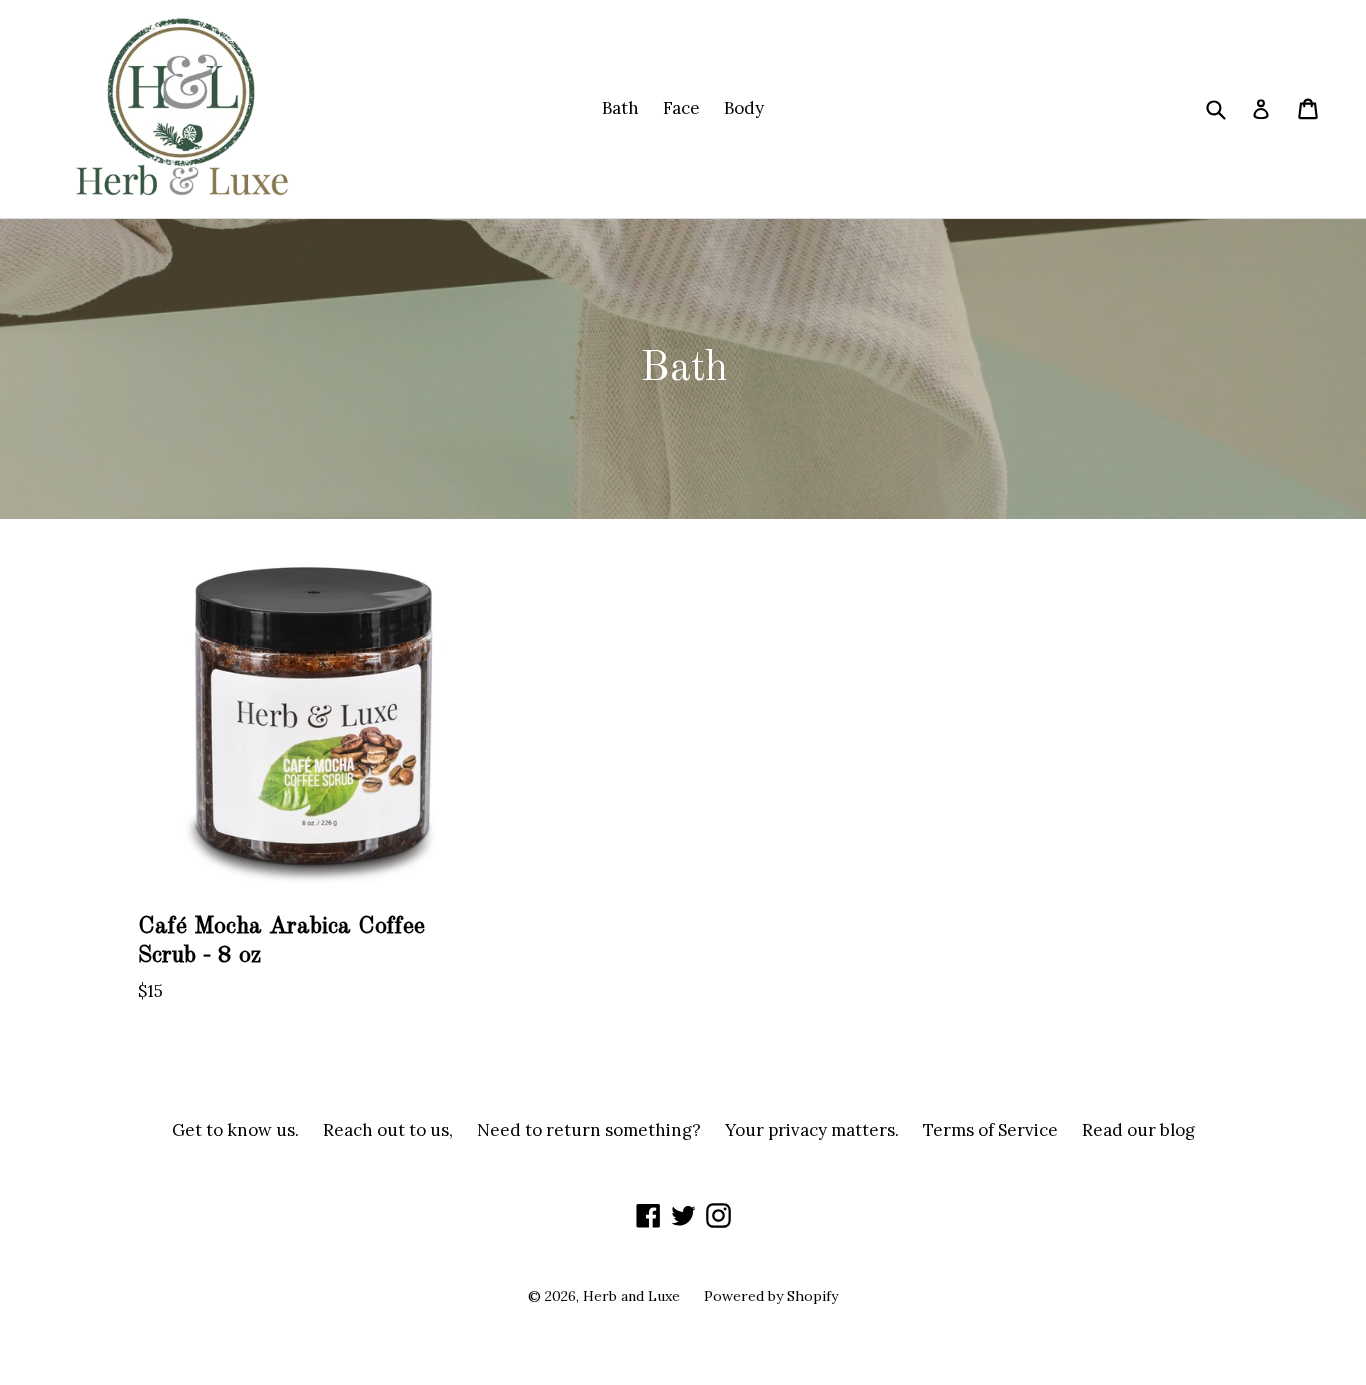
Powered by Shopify (771, 1296)
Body (744, 108)
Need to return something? (589, 1130)
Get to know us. (235, 1130)
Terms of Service (990, 1130)
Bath (620, 108)
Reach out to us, (388, 1130)
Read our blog (1138, 1130)
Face (681, 108)
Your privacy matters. (812, 1130)
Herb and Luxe (631, 1296)
